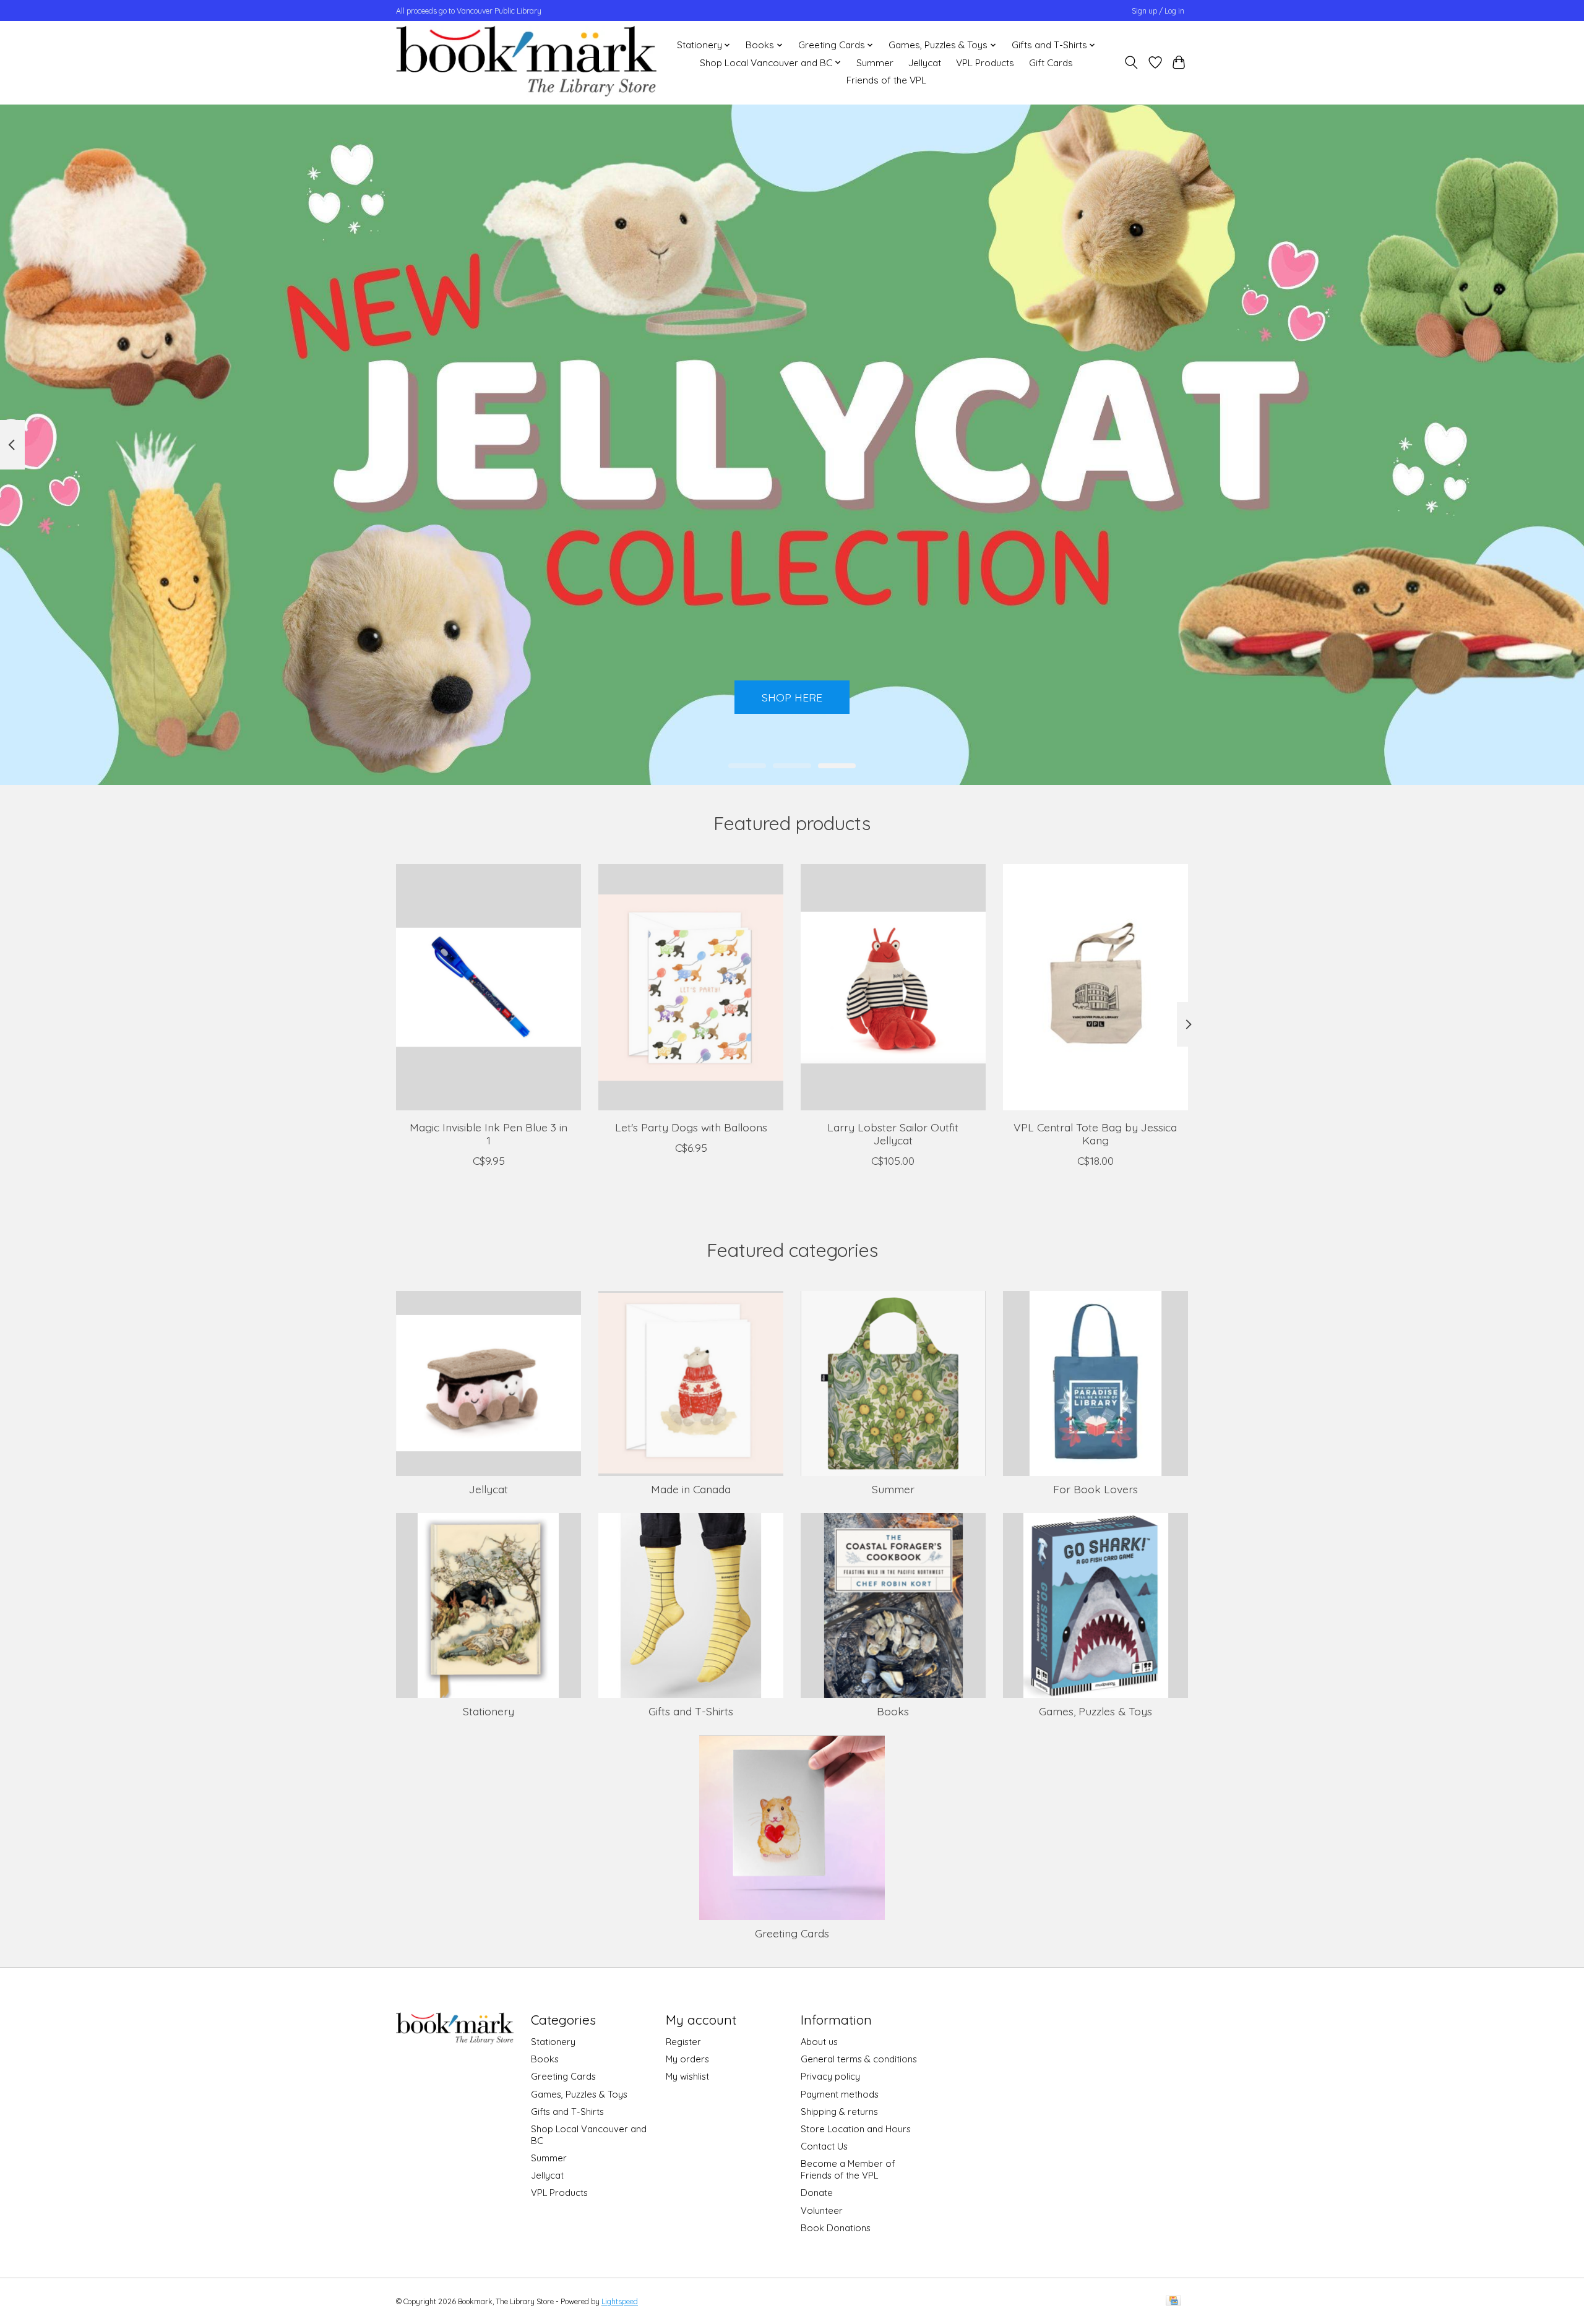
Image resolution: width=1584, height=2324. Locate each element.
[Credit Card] (1173, 2301)
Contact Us (824, 2146)
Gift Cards (1051, 63)
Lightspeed (620, 2301)
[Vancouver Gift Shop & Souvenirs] (526, 62)
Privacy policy (830, 2076)
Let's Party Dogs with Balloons (691, 1127)
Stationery (489, 1711)
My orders (687, 2059)
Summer (875, 63)
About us (819, 2042)
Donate (817, 2193)
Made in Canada (691, 1489)
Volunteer (822, 2210)
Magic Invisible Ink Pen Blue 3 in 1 (489, 1134)
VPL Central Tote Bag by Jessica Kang (1095, 1134)
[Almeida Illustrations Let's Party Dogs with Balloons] (691, 987)
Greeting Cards (792, 1933)
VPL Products (985, 63)
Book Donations (836, 2228)
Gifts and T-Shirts (691, 1711)
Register (683, 2042)
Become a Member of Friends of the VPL (848, 2169)
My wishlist (687, 2076)
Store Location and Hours (856, 2129)
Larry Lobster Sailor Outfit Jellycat (893, 1134)
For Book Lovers (1095, 1489)
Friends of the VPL (886, 80)
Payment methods (840, 2094)
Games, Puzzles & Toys (1095, 1711)
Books (893, 1711)
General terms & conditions (859, 2059)
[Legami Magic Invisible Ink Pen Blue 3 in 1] (489, 987)
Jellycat (925, 63)
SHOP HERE (792, 697)
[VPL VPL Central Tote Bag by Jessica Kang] (1095, 987)
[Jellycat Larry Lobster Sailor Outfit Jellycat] (893, 987)
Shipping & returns (839, 2112)
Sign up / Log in (1158, 11)
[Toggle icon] (1131, 62)
